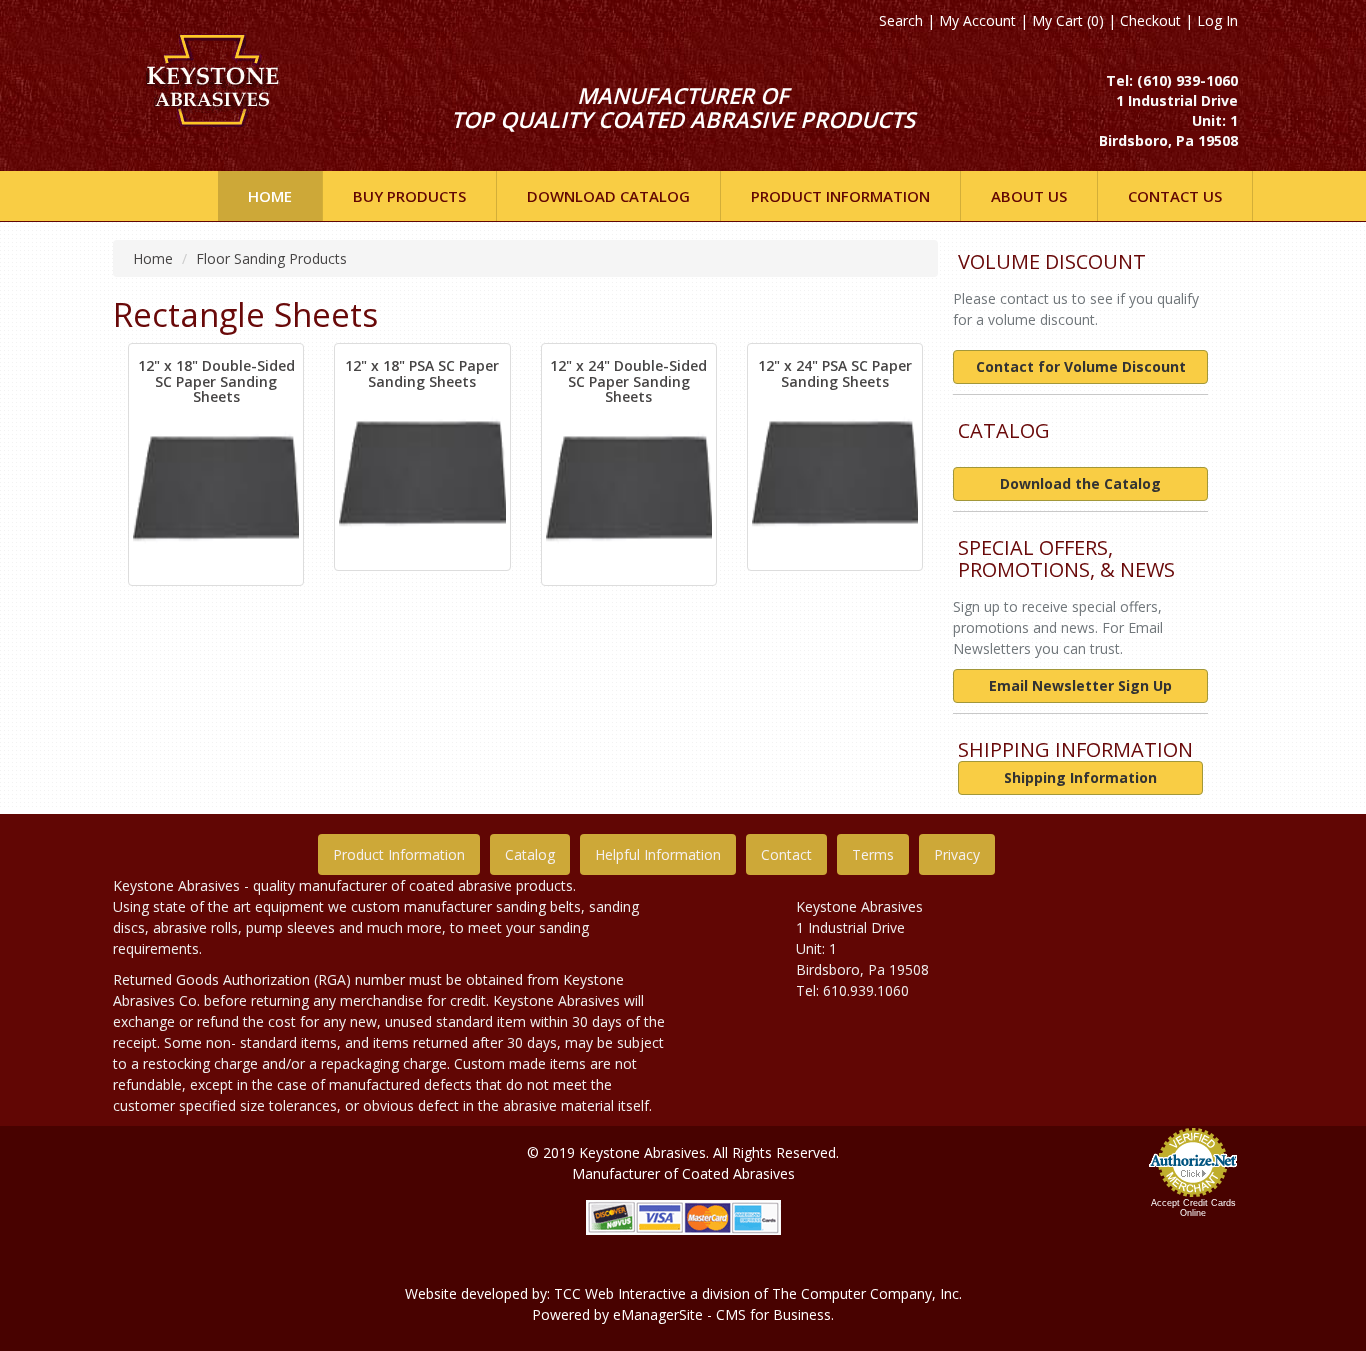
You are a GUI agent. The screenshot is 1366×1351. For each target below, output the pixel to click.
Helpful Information (658, 854)
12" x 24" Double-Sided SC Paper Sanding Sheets (628, 381)
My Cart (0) (1068, 20)
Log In (1217, 20)
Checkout (1150, 20)
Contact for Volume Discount (1081, 366)
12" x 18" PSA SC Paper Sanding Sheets (422, 373)
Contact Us (1175, 196)
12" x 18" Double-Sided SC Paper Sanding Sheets (216, 381)
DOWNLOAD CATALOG (608, 196)
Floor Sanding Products (271, 258)
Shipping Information (1080, 777)
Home (270, 196)
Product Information (399, 854)
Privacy (957, 854)
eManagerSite (658, 1314)
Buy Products (409, 196)
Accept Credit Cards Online (1193, 1208)
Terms (873, 854)
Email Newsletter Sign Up (1080, 685)
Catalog (530, 854)
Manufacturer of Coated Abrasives (683, 1173)
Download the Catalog (1080, 483)
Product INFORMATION (840, 196)
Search (901, 20)
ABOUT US (1029, 196)
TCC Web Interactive (620, 1293)
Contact (786, 854)
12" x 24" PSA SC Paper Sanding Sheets (835, 373)
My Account (977, 20)
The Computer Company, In (862, 1293)
